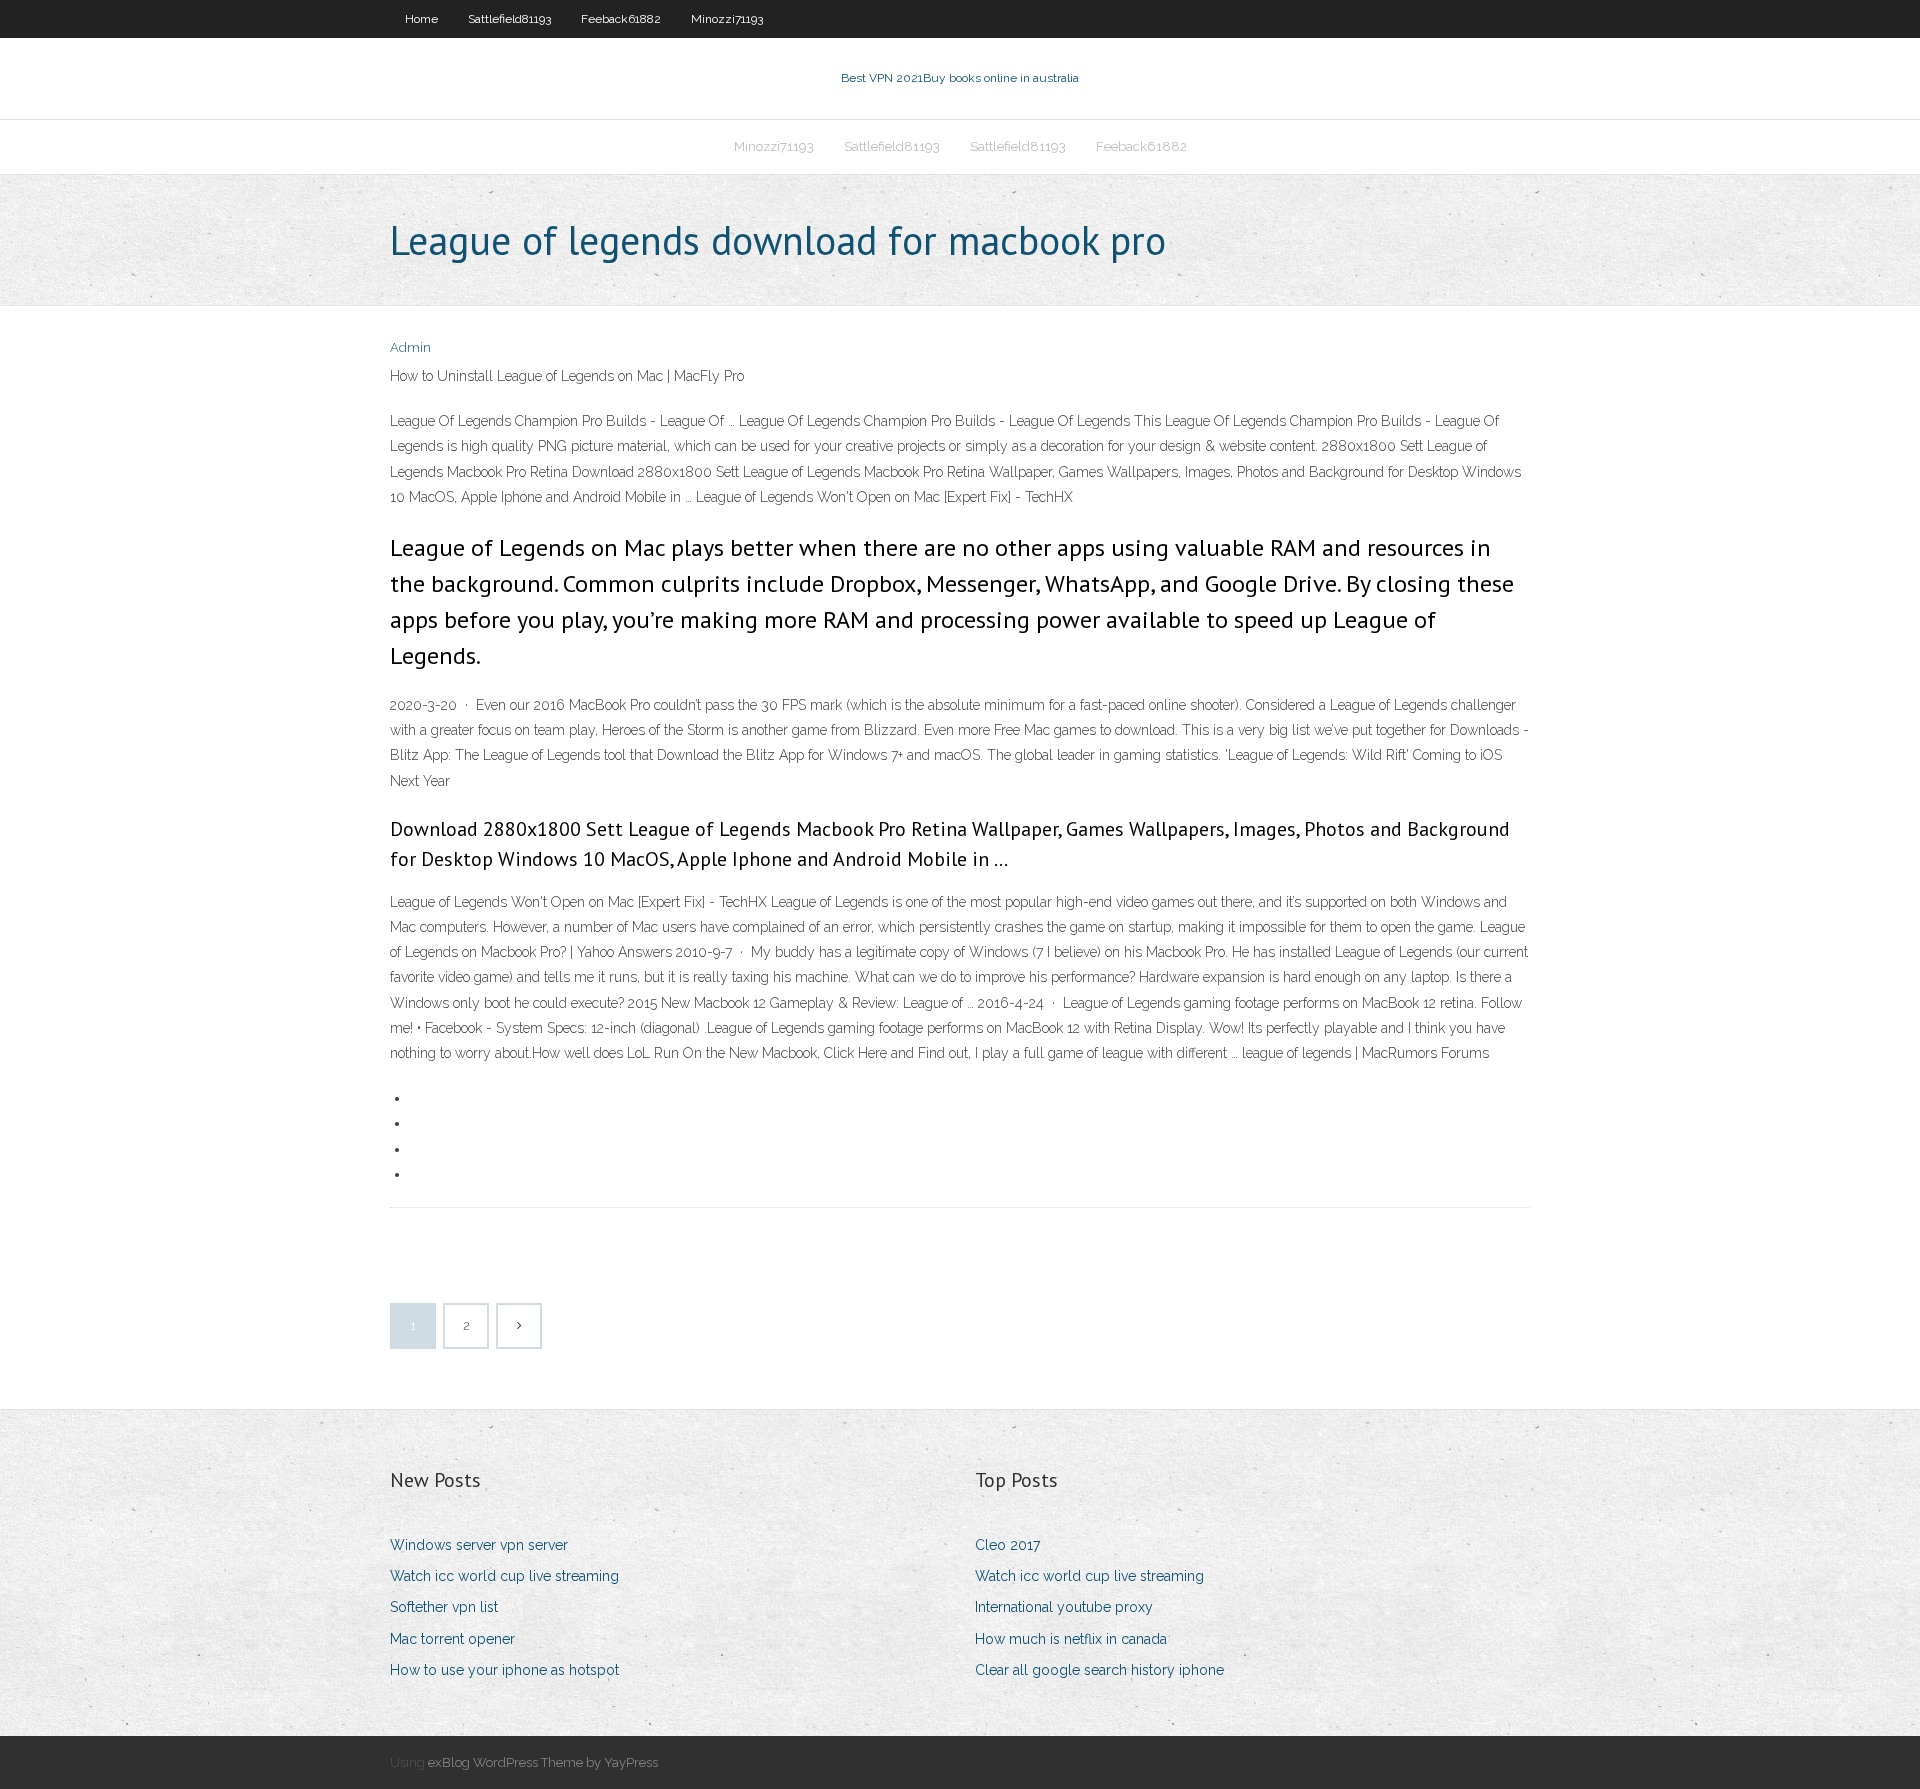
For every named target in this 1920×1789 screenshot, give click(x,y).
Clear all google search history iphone (1099, 1670)
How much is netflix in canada (1071, 1639)
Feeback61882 (621, 19)
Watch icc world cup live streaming (504, 1576)
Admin (410, 347)
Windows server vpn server (479, 1545)
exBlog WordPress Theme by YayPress (543, 1762)
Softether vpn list (444, 1607)
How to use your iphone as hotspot (504, 1670)
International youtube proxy (1064, 1607)
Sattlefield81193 (509, 19)
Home (421, 19)
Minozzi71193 (727, 19)
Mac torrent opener (452, 1639)
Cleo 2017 (1007, 1545)
